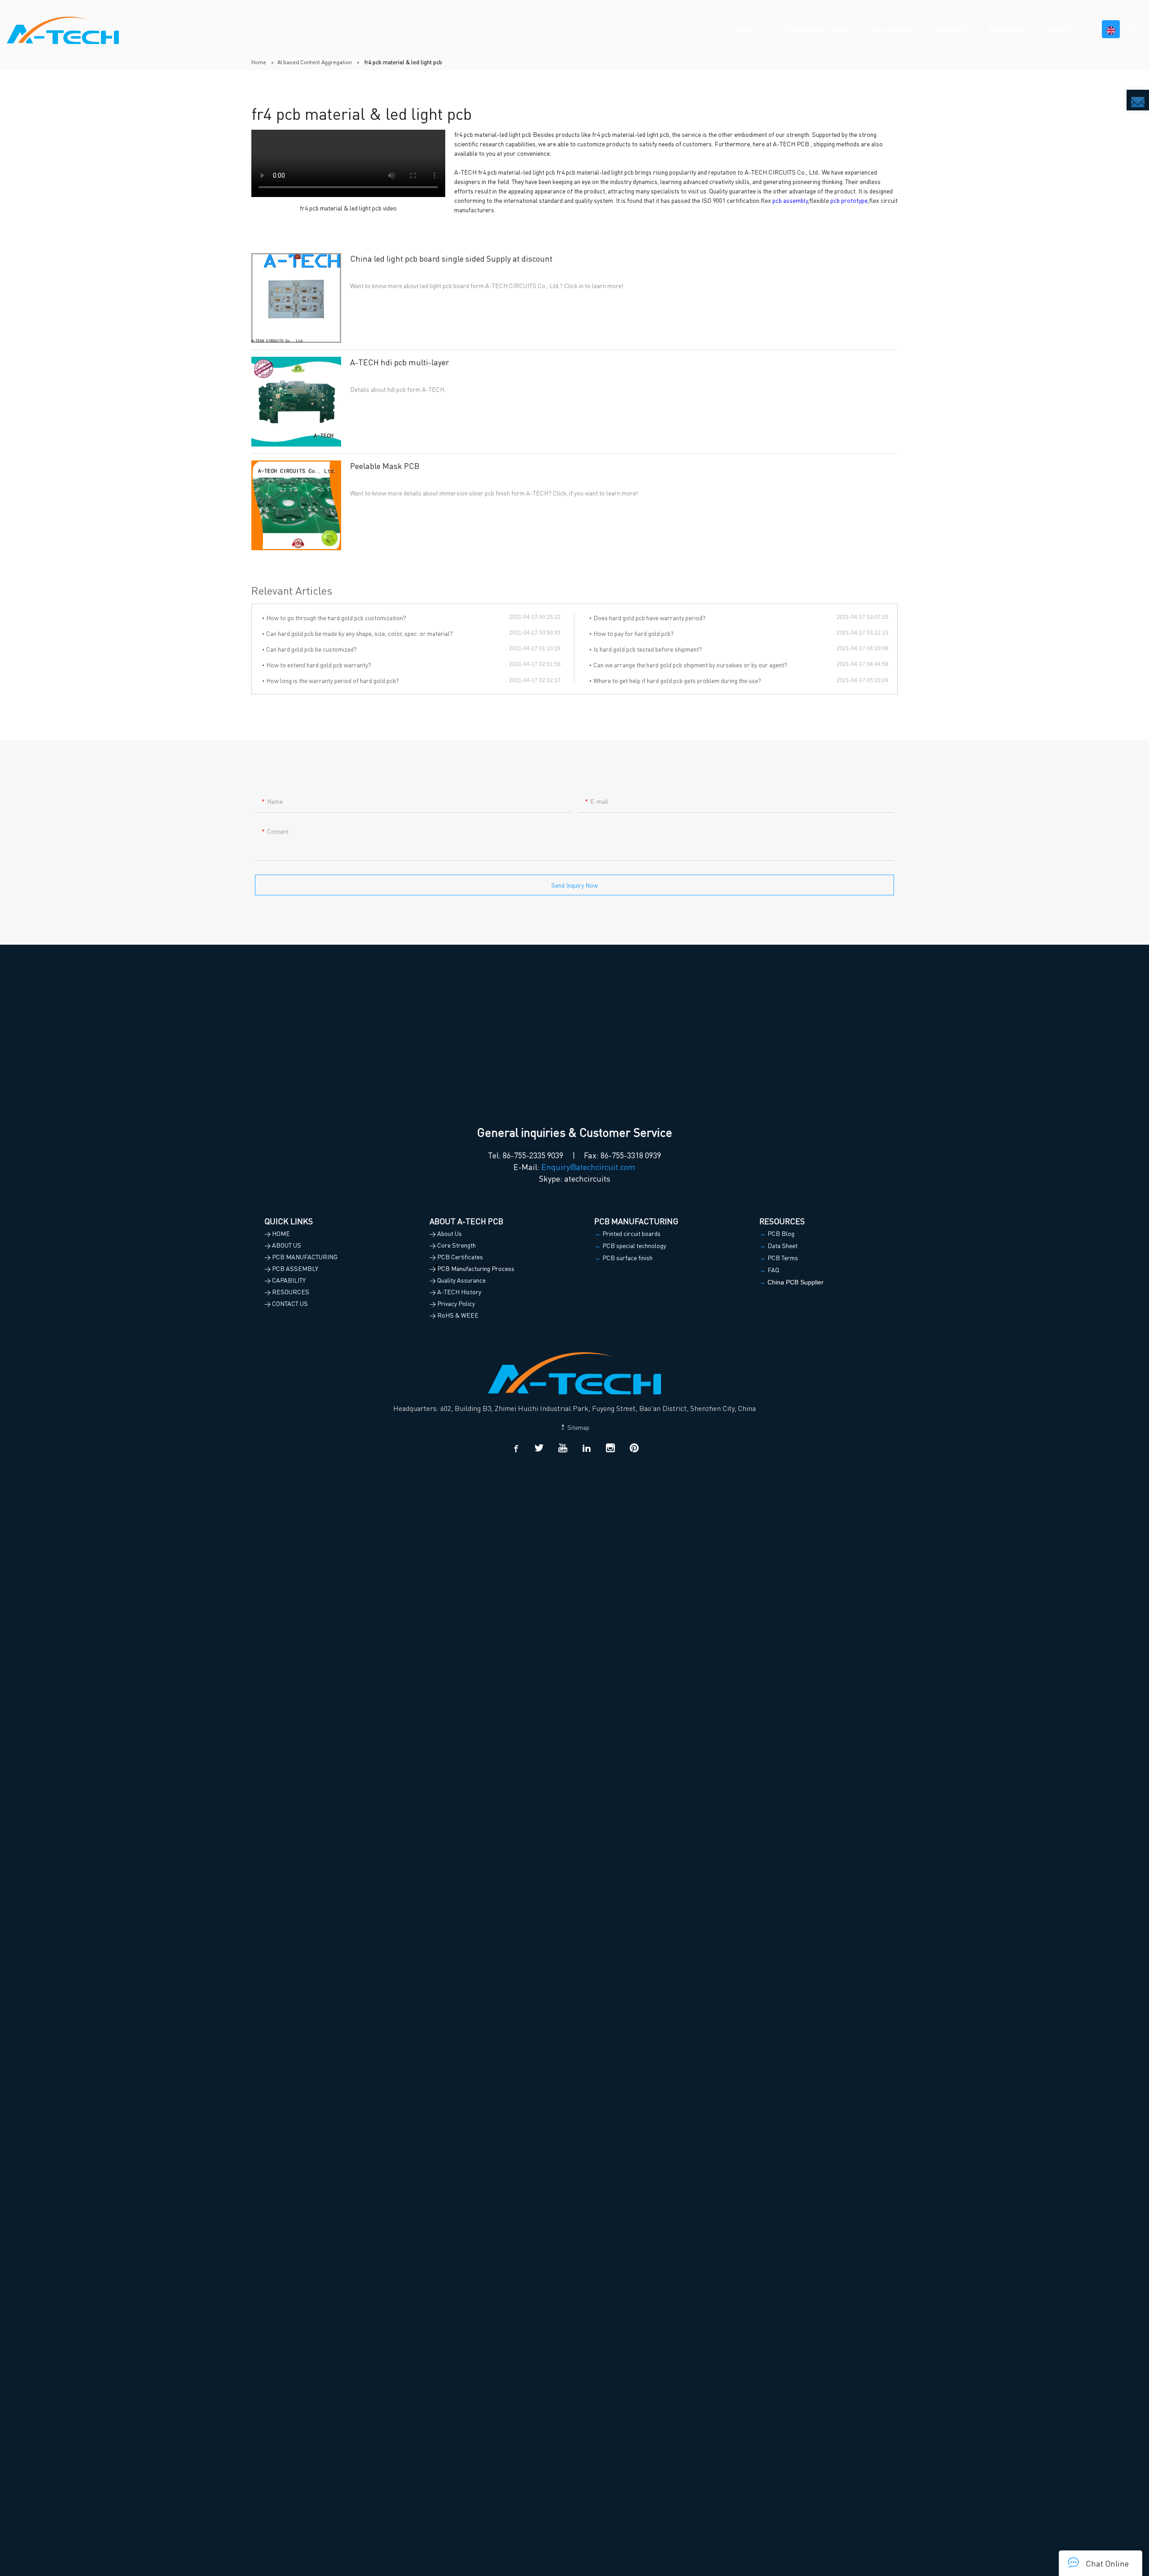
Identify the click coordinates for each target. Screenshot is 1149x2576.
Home (259, 62)
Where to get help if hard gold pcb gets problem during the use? (677, 680)
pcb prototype (849, 200)
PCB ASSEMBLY (891, 29)
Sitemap (578, 1427)
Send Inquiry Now (574, 885)
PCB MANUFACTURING (815, 29)
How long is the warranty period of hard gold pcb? (333, 680)
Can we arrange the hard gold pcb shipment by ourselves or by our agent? (690, 665)
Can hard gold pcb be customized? (311, 649)
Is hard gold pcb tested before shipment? (648, 649)
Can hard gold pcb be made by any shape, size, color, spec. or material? (360, 633)
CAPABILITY (951, 29)
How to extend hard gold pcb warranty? (319, 665)
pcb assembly (790, 200)
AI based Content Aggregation (315, 62)
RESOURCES (1007, 29)
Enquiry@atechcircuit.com (588, 1167)
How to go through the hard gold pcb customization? (336, 618)
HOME (710, 29)
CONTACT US (1064, 29)
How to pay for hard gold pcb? (634, 633)
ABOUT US (748, 29)
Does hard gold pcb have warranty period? (649, 618)
